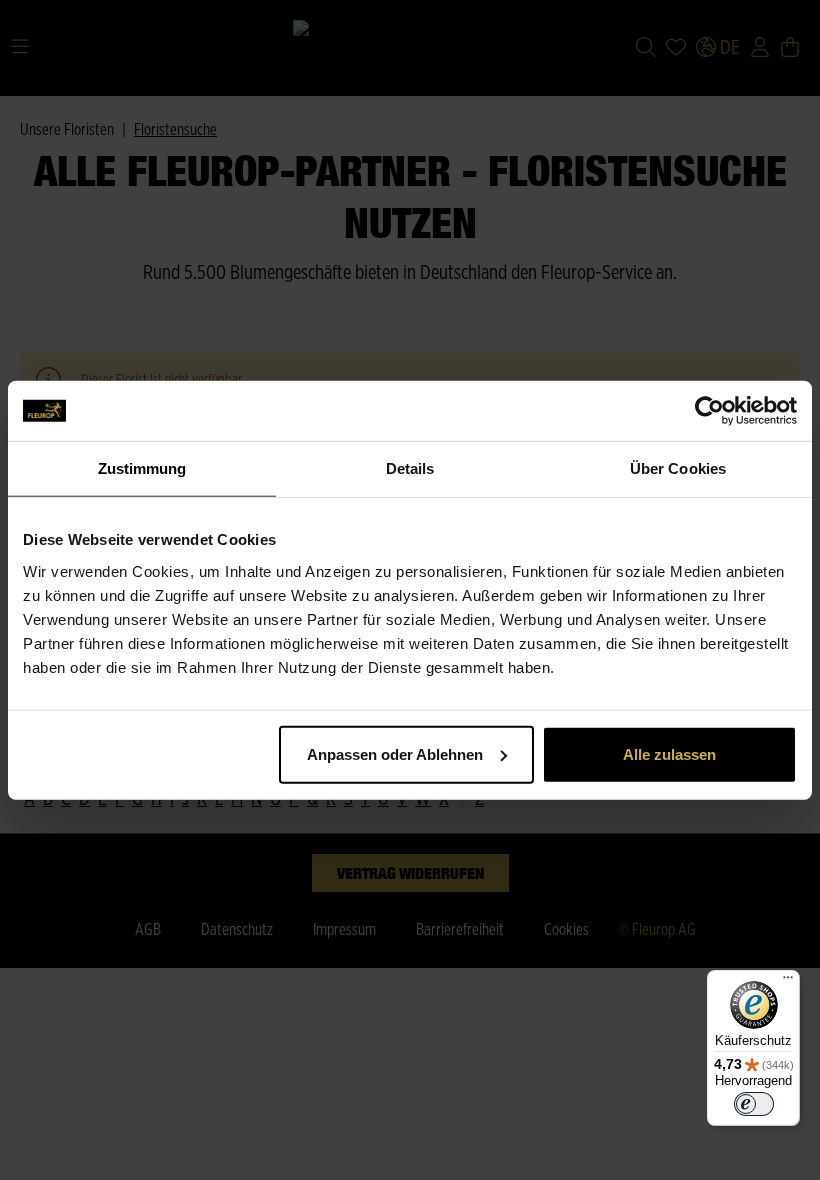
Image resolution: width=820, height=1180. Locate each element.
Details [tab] (410, 468)
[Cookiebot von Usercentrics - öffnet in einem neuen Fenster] (709, 411)
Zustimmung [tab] (142, 468)
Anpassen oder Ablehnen (395, 753)
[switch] (754, 1104)
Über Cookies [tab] (678, 468)
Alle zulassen (669, 753)
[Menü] (788, 982)
